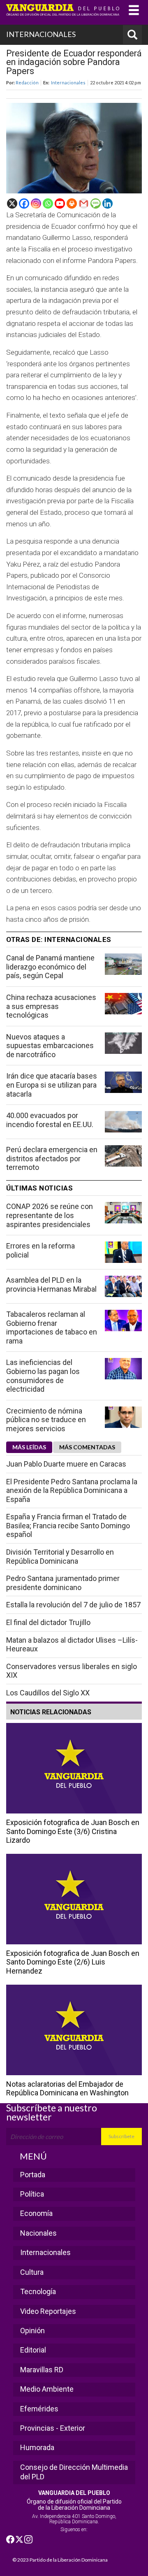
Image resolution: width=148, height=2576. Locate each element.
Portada (33, 2175)
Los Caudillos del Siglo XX (48, 1693)
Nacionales (38, 2233)
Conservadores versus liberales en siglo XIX (72, 1671)
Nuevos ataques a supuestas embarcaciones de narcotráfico (50, 1046)
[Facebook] (24, 203)
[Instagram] (36, 203)
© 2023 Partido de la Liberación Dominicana (60, 2560)
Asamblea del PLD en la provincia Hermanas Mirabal (51, 1285)
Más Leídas (29, 1447)
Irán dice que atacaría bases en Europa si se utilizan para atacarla (52, 1085)
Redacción (27, 83)
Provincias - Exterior (53, 2428)
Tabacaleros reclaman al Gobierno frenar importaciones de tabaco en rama (52, 1328)
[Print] (72, 203)
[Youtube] (60, 203)
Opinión (32, 2331)
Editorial (33, 2350)
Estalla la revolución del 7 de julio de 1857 (73, 1605)
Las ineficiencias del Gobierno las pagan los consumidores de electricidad (43, 1376)
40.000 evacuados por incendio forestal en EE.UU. (50, 1120)
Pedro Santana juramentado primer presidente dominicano (63, 1583)
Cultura (32, 2272)
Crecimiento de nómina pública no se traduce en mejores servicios (46, 1420)
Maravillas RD (42, 2370)
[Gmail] (84, 203)
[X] (12, 203)
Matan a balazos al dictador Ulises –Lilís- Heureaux (72, 1645)
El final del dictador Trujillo (48, 1622)
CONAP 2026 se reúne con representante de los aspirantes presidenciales (50, 1215)
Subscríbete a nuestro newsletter (52, 2112)
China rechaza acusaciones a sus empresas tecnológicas (51, 1006)
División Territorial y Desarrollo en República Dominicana (60, 1557)
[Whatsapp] (48, 203)
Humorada (37, 2447)
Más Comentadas (87, 1447)
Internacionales (68, 83)
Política (32, 2194)
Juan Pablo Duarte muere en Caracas (66, 1464)
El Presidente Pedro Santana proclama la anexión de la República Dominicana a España (72, 1490)
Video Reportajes (48, 2311)
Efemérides (39, 2409)
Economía (36, 2213)
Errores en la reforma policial (40, 1250)
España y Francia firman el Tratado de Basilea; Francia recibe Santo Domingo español (68, 1525)
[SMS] (96, 203)
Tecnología (38, 2291)
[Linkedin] (108, 203)
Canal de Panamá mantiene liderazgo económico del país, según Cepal (50, 967)
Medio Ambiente (47, 2389)
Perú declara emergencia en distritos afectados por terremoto (52, 1158)
